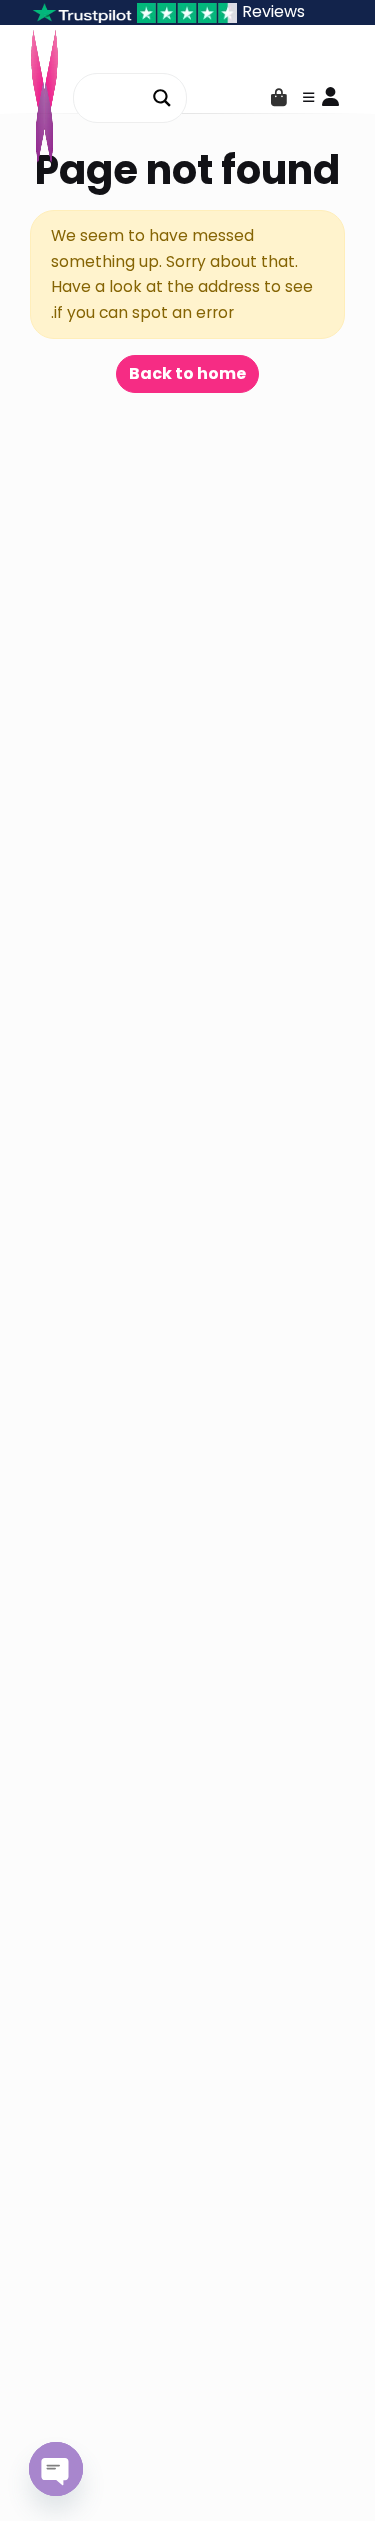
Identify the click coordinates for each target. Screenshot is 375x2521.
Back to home (187, 373)
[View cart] (279, 98)
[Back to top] (343, 2475)
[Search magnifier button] (162, 98)
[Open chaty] (56, 2469)
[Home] (303, 2475)
